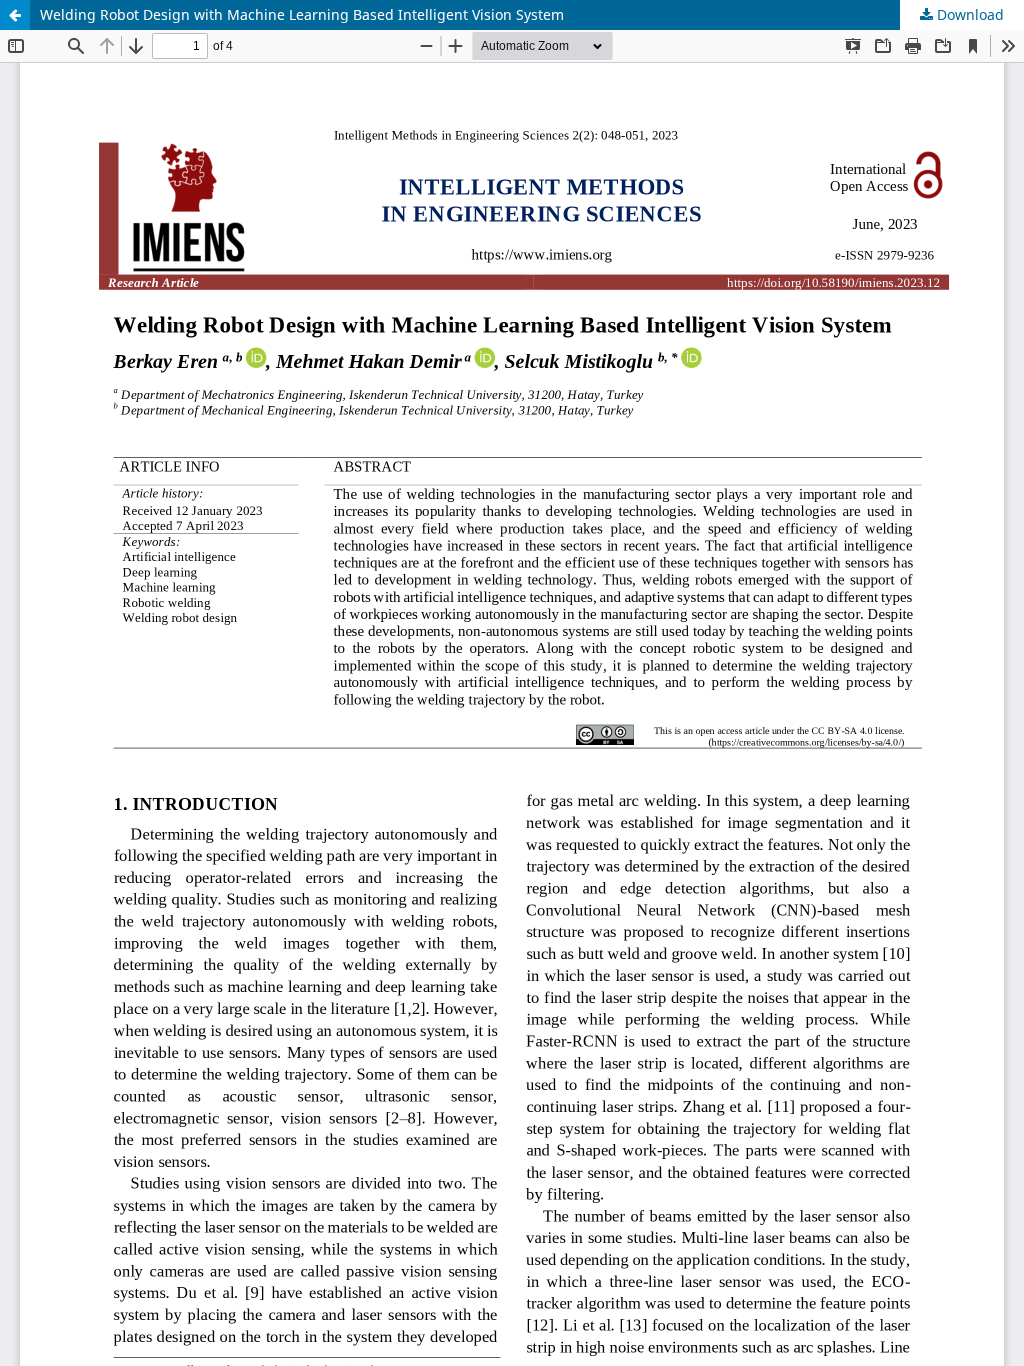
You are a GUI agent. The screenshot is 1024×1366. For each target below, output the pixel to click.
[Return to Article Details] (15, 15)
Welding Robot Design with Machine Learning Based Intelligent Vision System (302, 14)
